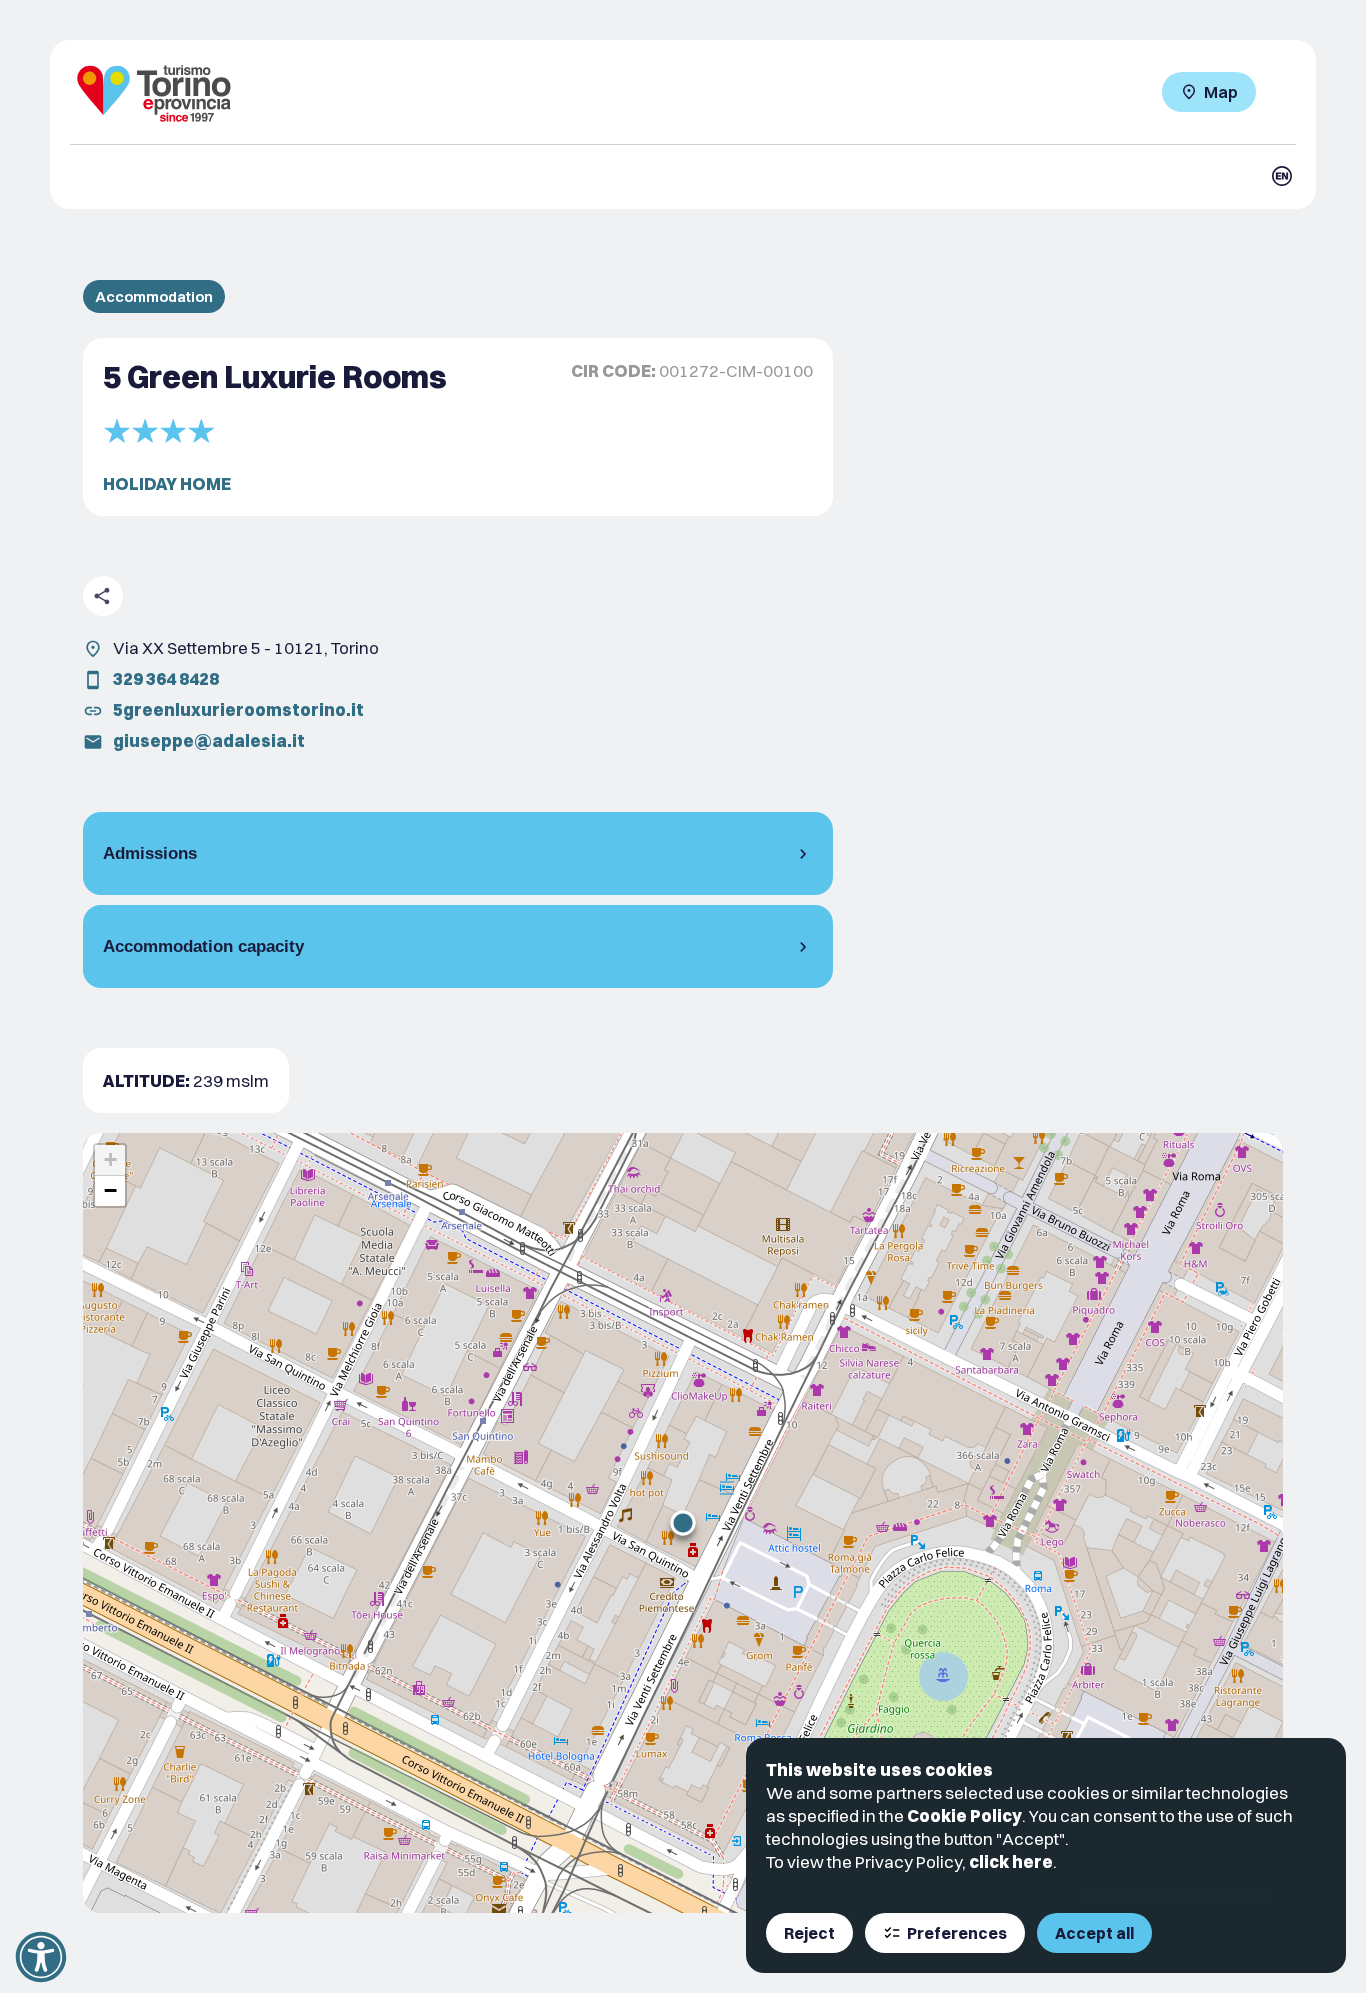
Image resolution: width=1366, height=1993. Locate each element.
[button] (683, 1523)
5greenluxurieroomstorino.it (238, 709)
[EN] (1282, 176)
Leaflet (1102, 1896)
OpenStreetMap (1174, 1896)
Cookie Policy (964, 1815)
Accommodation (154, 296)
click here (1011, 1861)
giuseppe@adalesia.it (209, 740)
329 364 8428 (166, 678)
